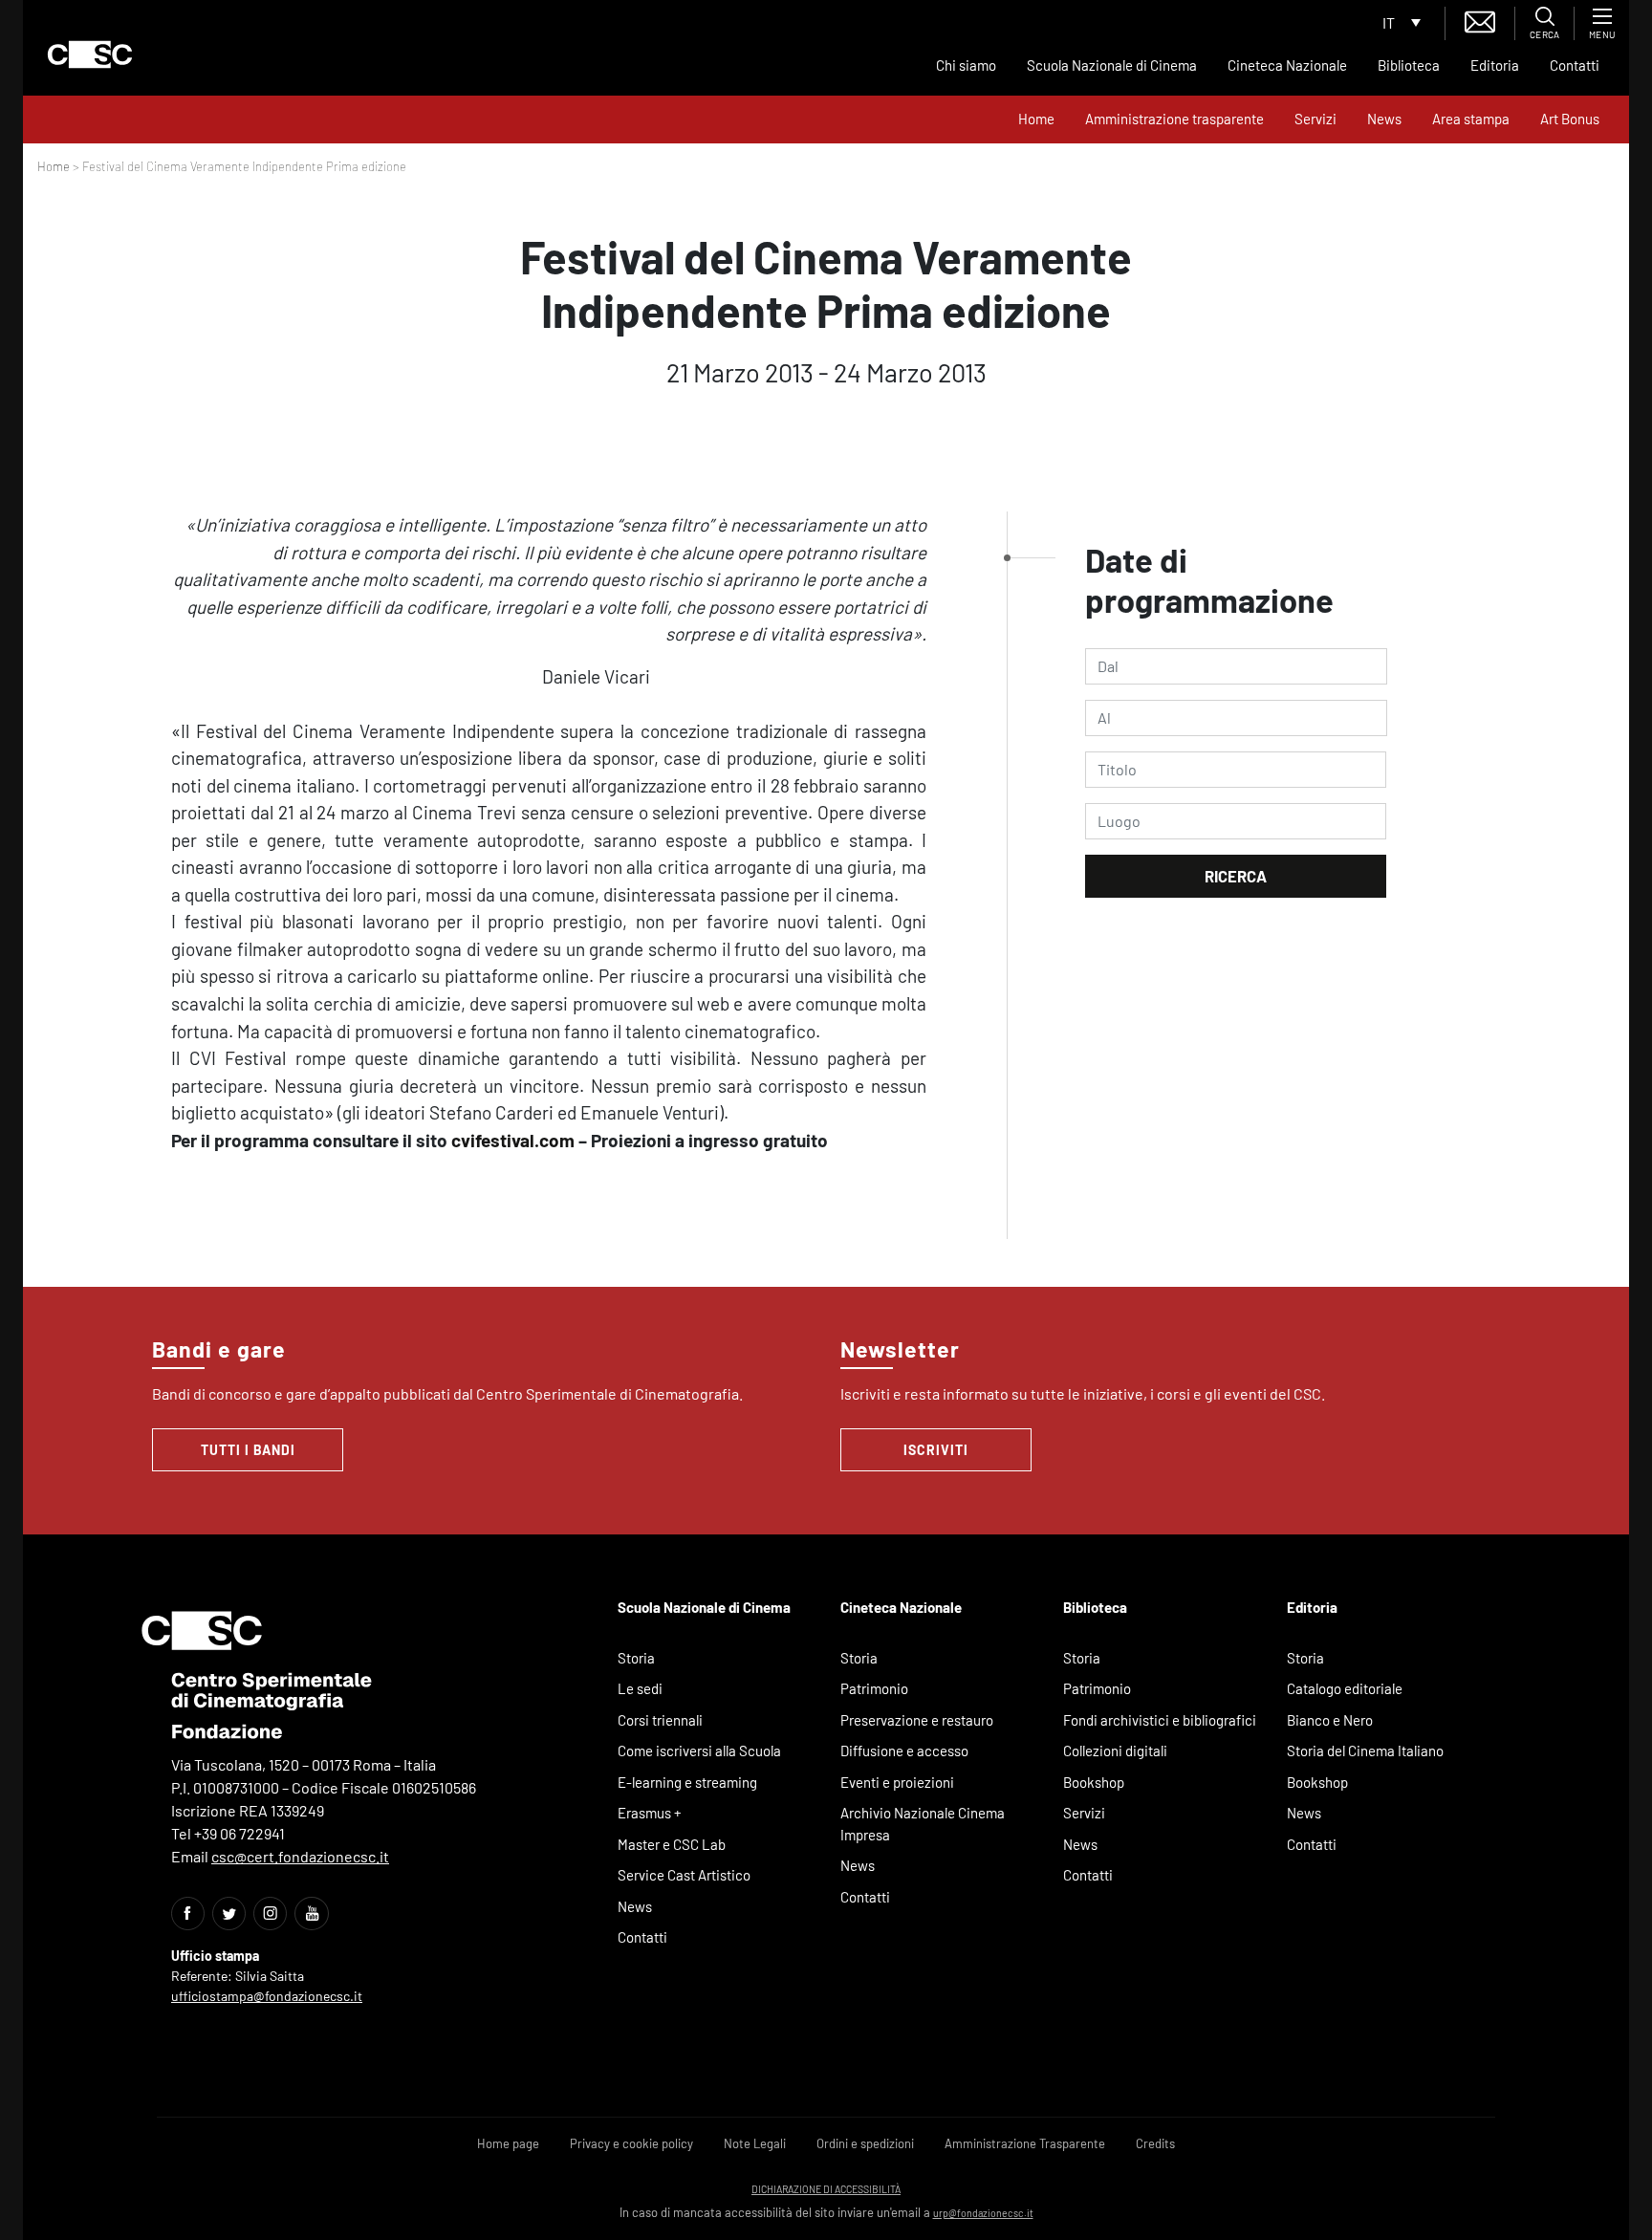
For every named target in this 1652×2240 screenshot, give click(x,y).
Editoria (1495, 65)
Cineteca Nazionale (1287, 65)
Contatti (1575, 65)
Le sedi (640, 1688)
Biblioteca (1409, 65)
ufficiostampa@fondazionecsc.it (267, 1996)
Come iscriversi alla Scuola (699, 1751)
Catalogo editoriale (1345, 1688)
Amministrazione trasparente (1174, 119)
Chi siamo (966, 65)
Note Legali (755, 2143)
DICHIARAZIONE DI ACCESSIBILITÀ (826, 2189)
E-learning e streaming (687, 1782)
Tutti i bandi (248, 1450)
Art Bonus (1570, 119)
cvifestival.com (513, 1140)
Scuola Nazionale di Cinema (1112, 65)
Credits (1155, 2143)
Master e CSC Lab (672, 1844)
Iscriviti (936, 1450)
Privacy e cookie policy (631, 2143)
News (1384, 119)
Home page (508, 2143)
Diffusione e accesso (904, 1751)
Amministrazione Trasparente (1025, 2143)
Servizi (1315, 119)
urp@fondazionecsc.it (983, 2213)
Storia (636, 1658)
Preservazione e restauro (917, 1720)
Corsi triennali (660, 1720)
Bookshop (1094, 1782)
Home (1036, 119)
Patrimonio (874, 1688)
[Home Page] (90, 54)
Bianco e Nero (1330, 1720)
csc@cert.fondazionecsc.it (300, 1856)
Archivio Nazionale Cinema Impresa (923, 1824)
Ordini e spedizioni (865, 2143)
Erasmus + (650, 1813)
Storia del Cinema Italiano (1365, 1751)
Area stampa (1471, 119)
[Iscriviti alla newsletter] (1480, 20)
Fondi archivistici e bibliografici (1160, 1720)
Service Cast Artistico (684, 1875)
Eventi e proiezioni (897, 1782)
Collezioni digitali (1115, 1751)
